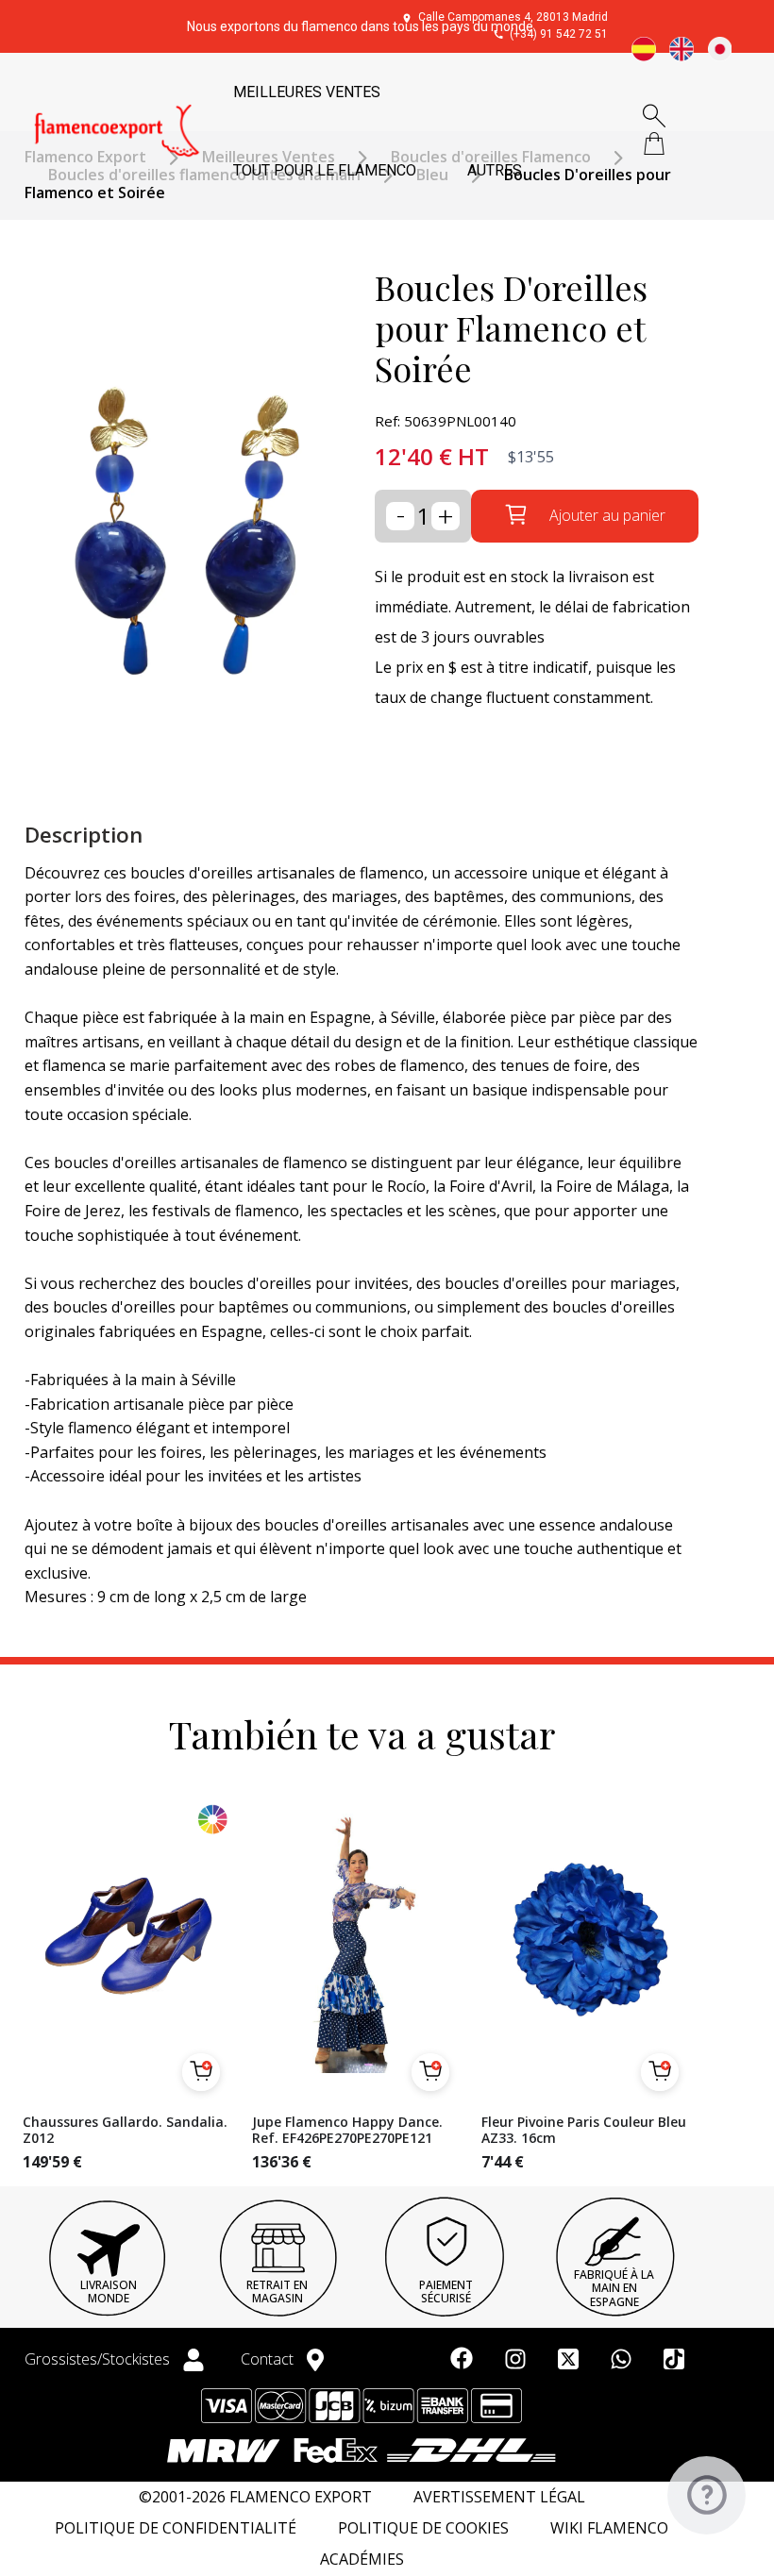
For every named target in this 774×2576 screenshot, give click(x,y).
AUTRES (495, 170)
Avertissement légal (499, 2497)
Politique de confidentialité (176, 2528)
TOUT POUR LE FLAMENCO (325, 170)
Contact (269, 2359)
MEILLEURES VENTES (307, 92)
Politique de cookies (423, 2528)
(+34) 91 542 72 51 (559, 34)
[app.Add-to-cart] (201, 2072)
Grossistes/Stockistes (99, 2359)
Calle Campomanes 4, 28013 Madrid (513, 17)
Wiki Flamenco (609, 2528)
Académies (362, 2559)
